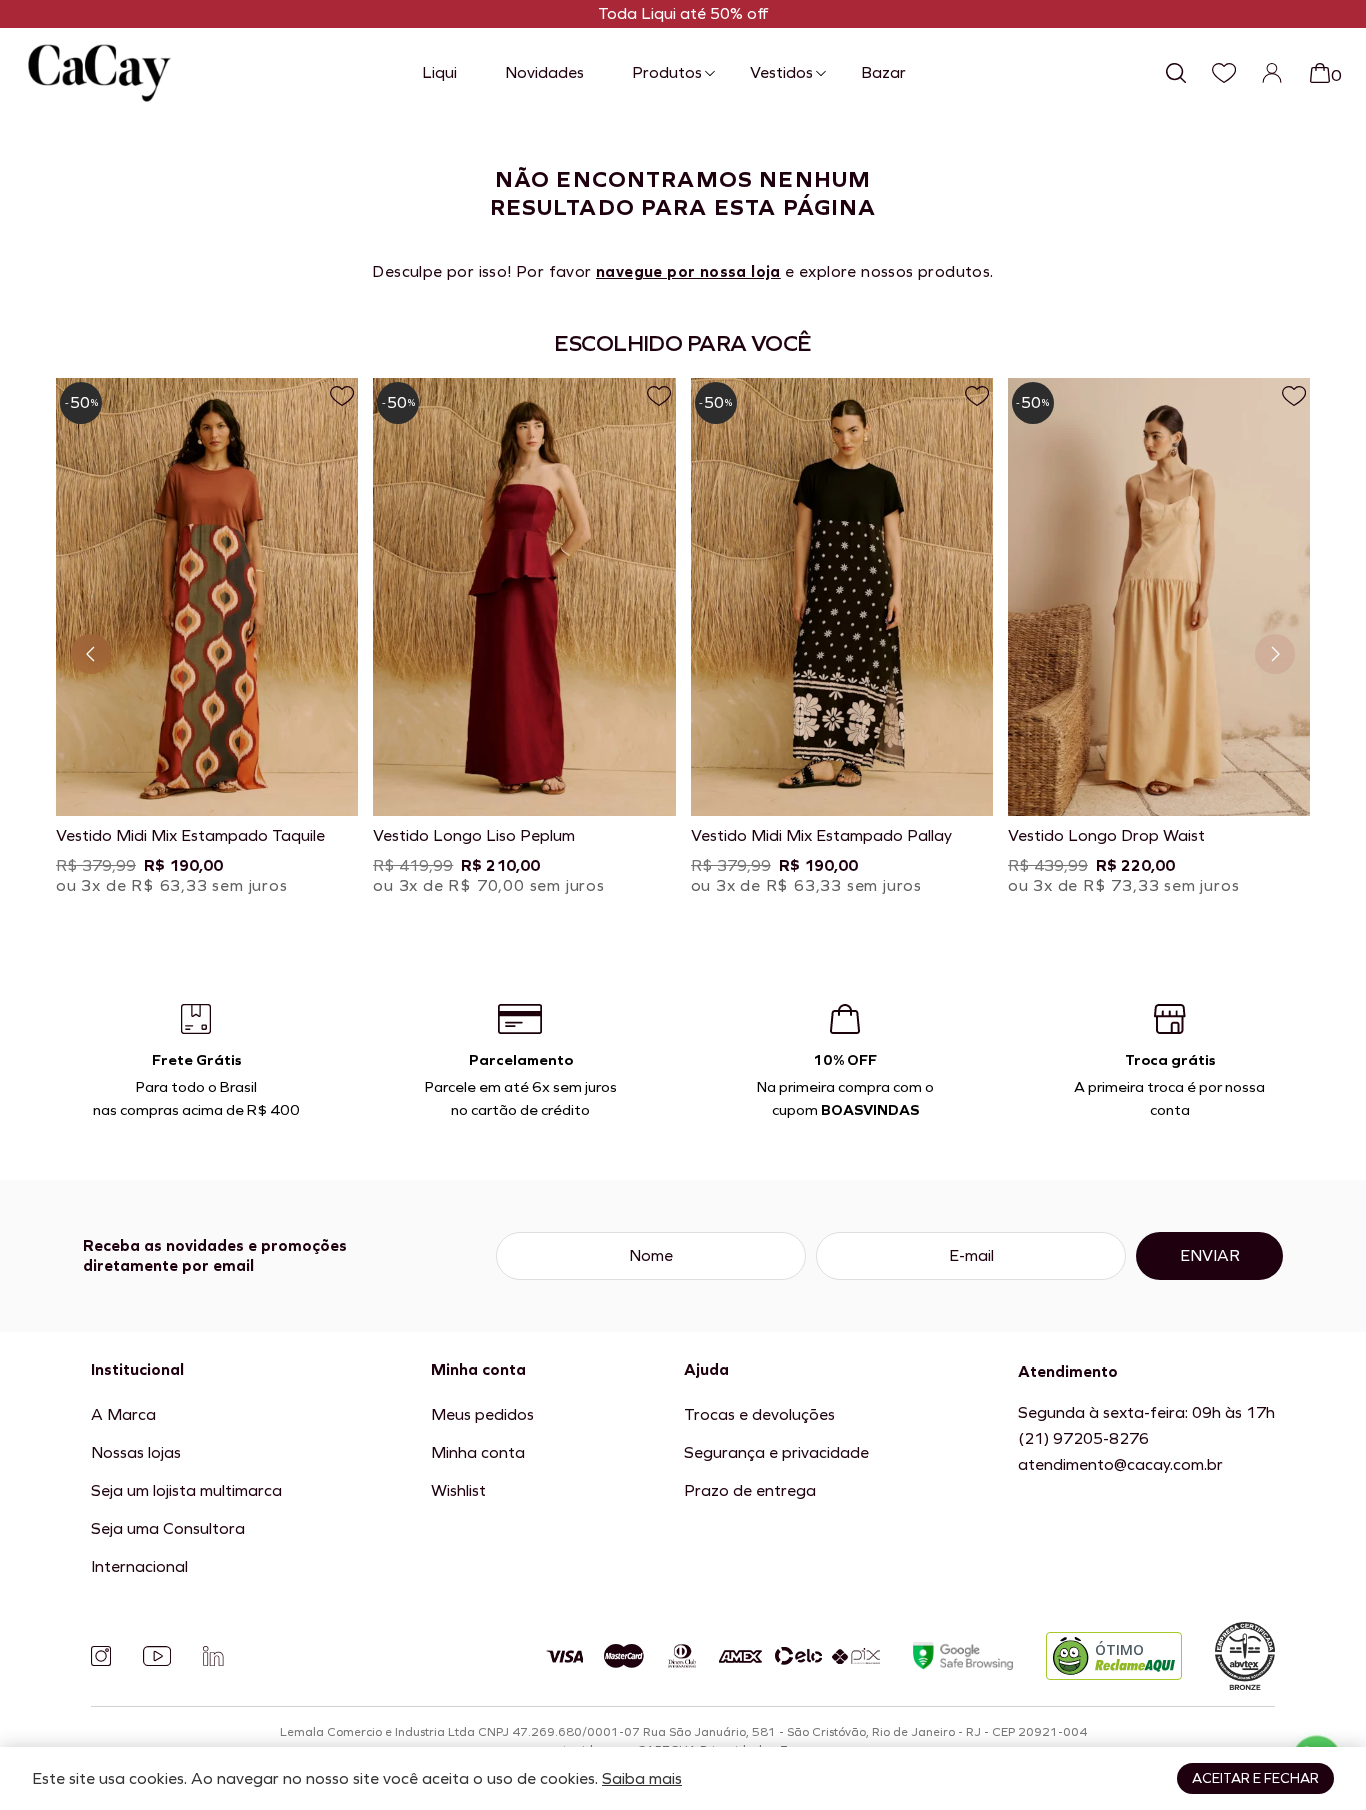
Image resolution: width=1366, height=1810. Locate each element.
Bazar (883, 72)
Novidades (544, 72)
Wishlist (458, 1490)
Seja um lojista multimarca (186, 1490)
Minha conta (478, 1452)
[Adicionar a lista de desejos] (342, 396)
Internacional (139, 1566)
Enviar (1210, 1255)
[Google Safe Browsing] (963, 1656)
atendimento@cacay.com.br (1120, 1464)
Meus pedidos (482, 1414)
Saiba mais (642, 1778)
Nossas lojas (136, 1452)
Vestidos (781, 72)
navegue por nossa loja (688, 271)
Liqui (439, 72)
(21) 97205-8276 (1083, 1438)
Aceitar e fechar (1255, 1778)
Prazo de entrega (750, 1490)
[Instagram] (101, 1656)
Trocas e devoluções (759, 1414)
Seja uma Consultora (168, 1528)
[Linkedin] (213, 1656)
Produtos (667, 72)
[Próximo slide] (1275, 654)
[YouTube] (157, 1656)
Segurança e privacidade (776, 1452)
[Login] (1272, 73)
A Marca (123, 1414)
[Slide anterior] (91, 654)
